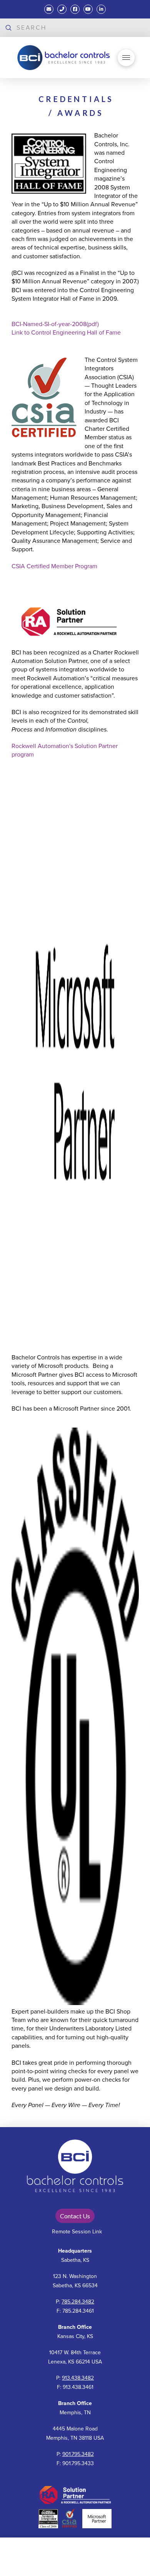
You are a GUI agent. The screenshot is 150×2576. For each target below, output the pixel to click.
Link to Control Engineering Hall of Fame (66, 333)
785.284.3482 (78, 2302)
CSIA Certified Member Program (55, 566)
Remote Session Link (77, 2232)
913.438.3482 (78, 2378)
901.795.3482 (78, 2454)
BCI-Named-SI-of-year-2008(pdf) (55, 324)
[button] (126, 58)
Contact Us (75, 2216)
